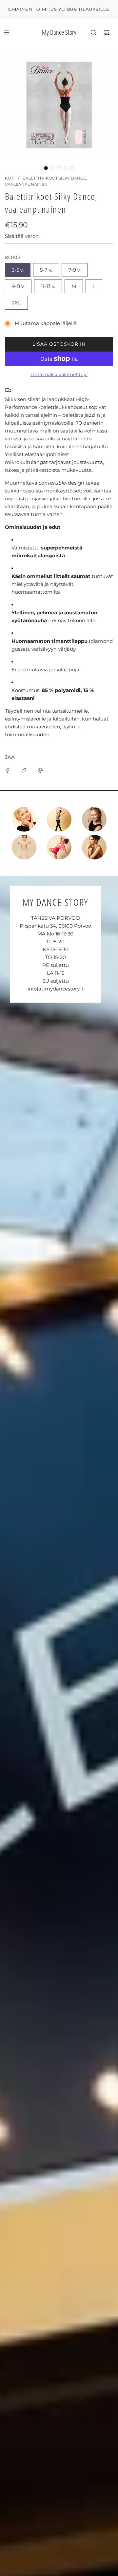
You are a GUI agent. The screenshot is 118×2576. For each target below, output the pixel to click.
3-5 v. (18, 270)
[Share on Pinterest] (40, 770)
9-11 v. (18, 286)
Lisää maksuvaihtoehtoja (59, 375)
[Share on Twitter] (24, 770)
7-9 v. (75, 270)
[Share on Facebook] (8, 770)
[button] (46, 168)
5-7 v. (46, 270)
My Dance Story (59, 32)
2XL (16, 303)
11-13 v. (48, 286)
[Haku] (93, 32)
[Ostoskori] (107, 32)
